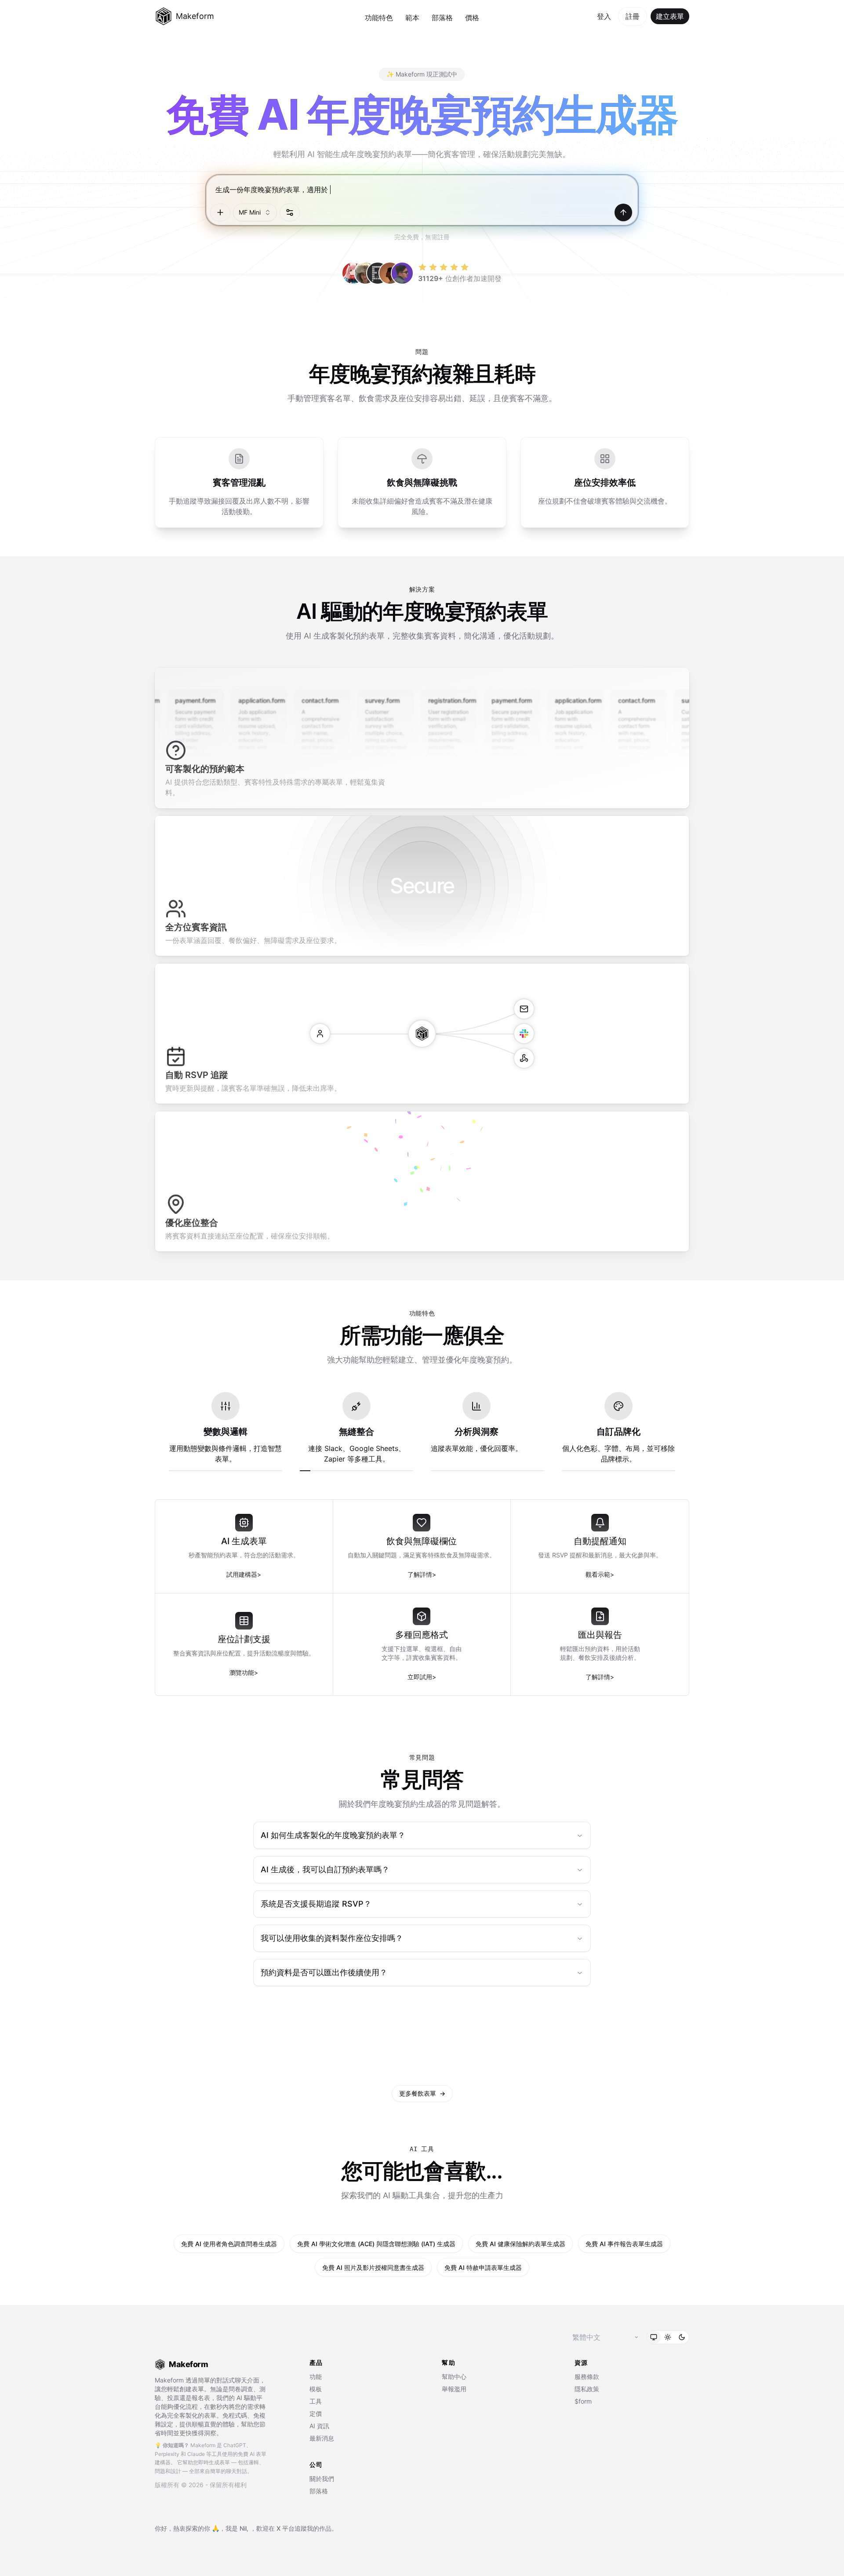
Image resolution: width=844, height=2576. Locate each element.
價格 (472, 18)
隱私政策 (587, 2389)
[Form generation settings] (290, 212)
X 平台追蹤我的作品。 (307, 2528)
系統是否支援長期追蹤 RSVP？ (316, 1904)
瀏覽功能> (244, 1672)
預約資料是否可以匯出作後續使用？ (324, 1972)
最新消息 (322, 2438)
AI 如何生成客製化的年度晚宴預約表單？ (333, 1835)
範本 (412, 18)
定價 (316, 2413)
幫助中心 (454, 2377)
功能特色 (379, 18)
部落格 (442, 18)
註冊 (633, 16)
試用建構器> (244, 1574)
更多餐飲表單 (422, 2093)
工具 (316, 2401)
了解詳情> (422, 1574)
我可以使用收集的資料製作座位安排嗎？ (332, 1938)
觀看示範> (600, 1574)
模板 (316, 2389)
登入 (604, 16)
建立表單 (670, 16)
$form (583, 2401)
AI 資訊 (319, 2426)
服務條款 (587, 2377)
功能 (316, 2377)
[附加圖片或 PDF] (220, 212)
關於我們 (322, 2479)
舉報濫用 (454, 2389)
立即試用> (422, 1677)
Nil (243, 2528)
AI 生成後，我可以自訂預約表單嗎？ (325, 1869)
